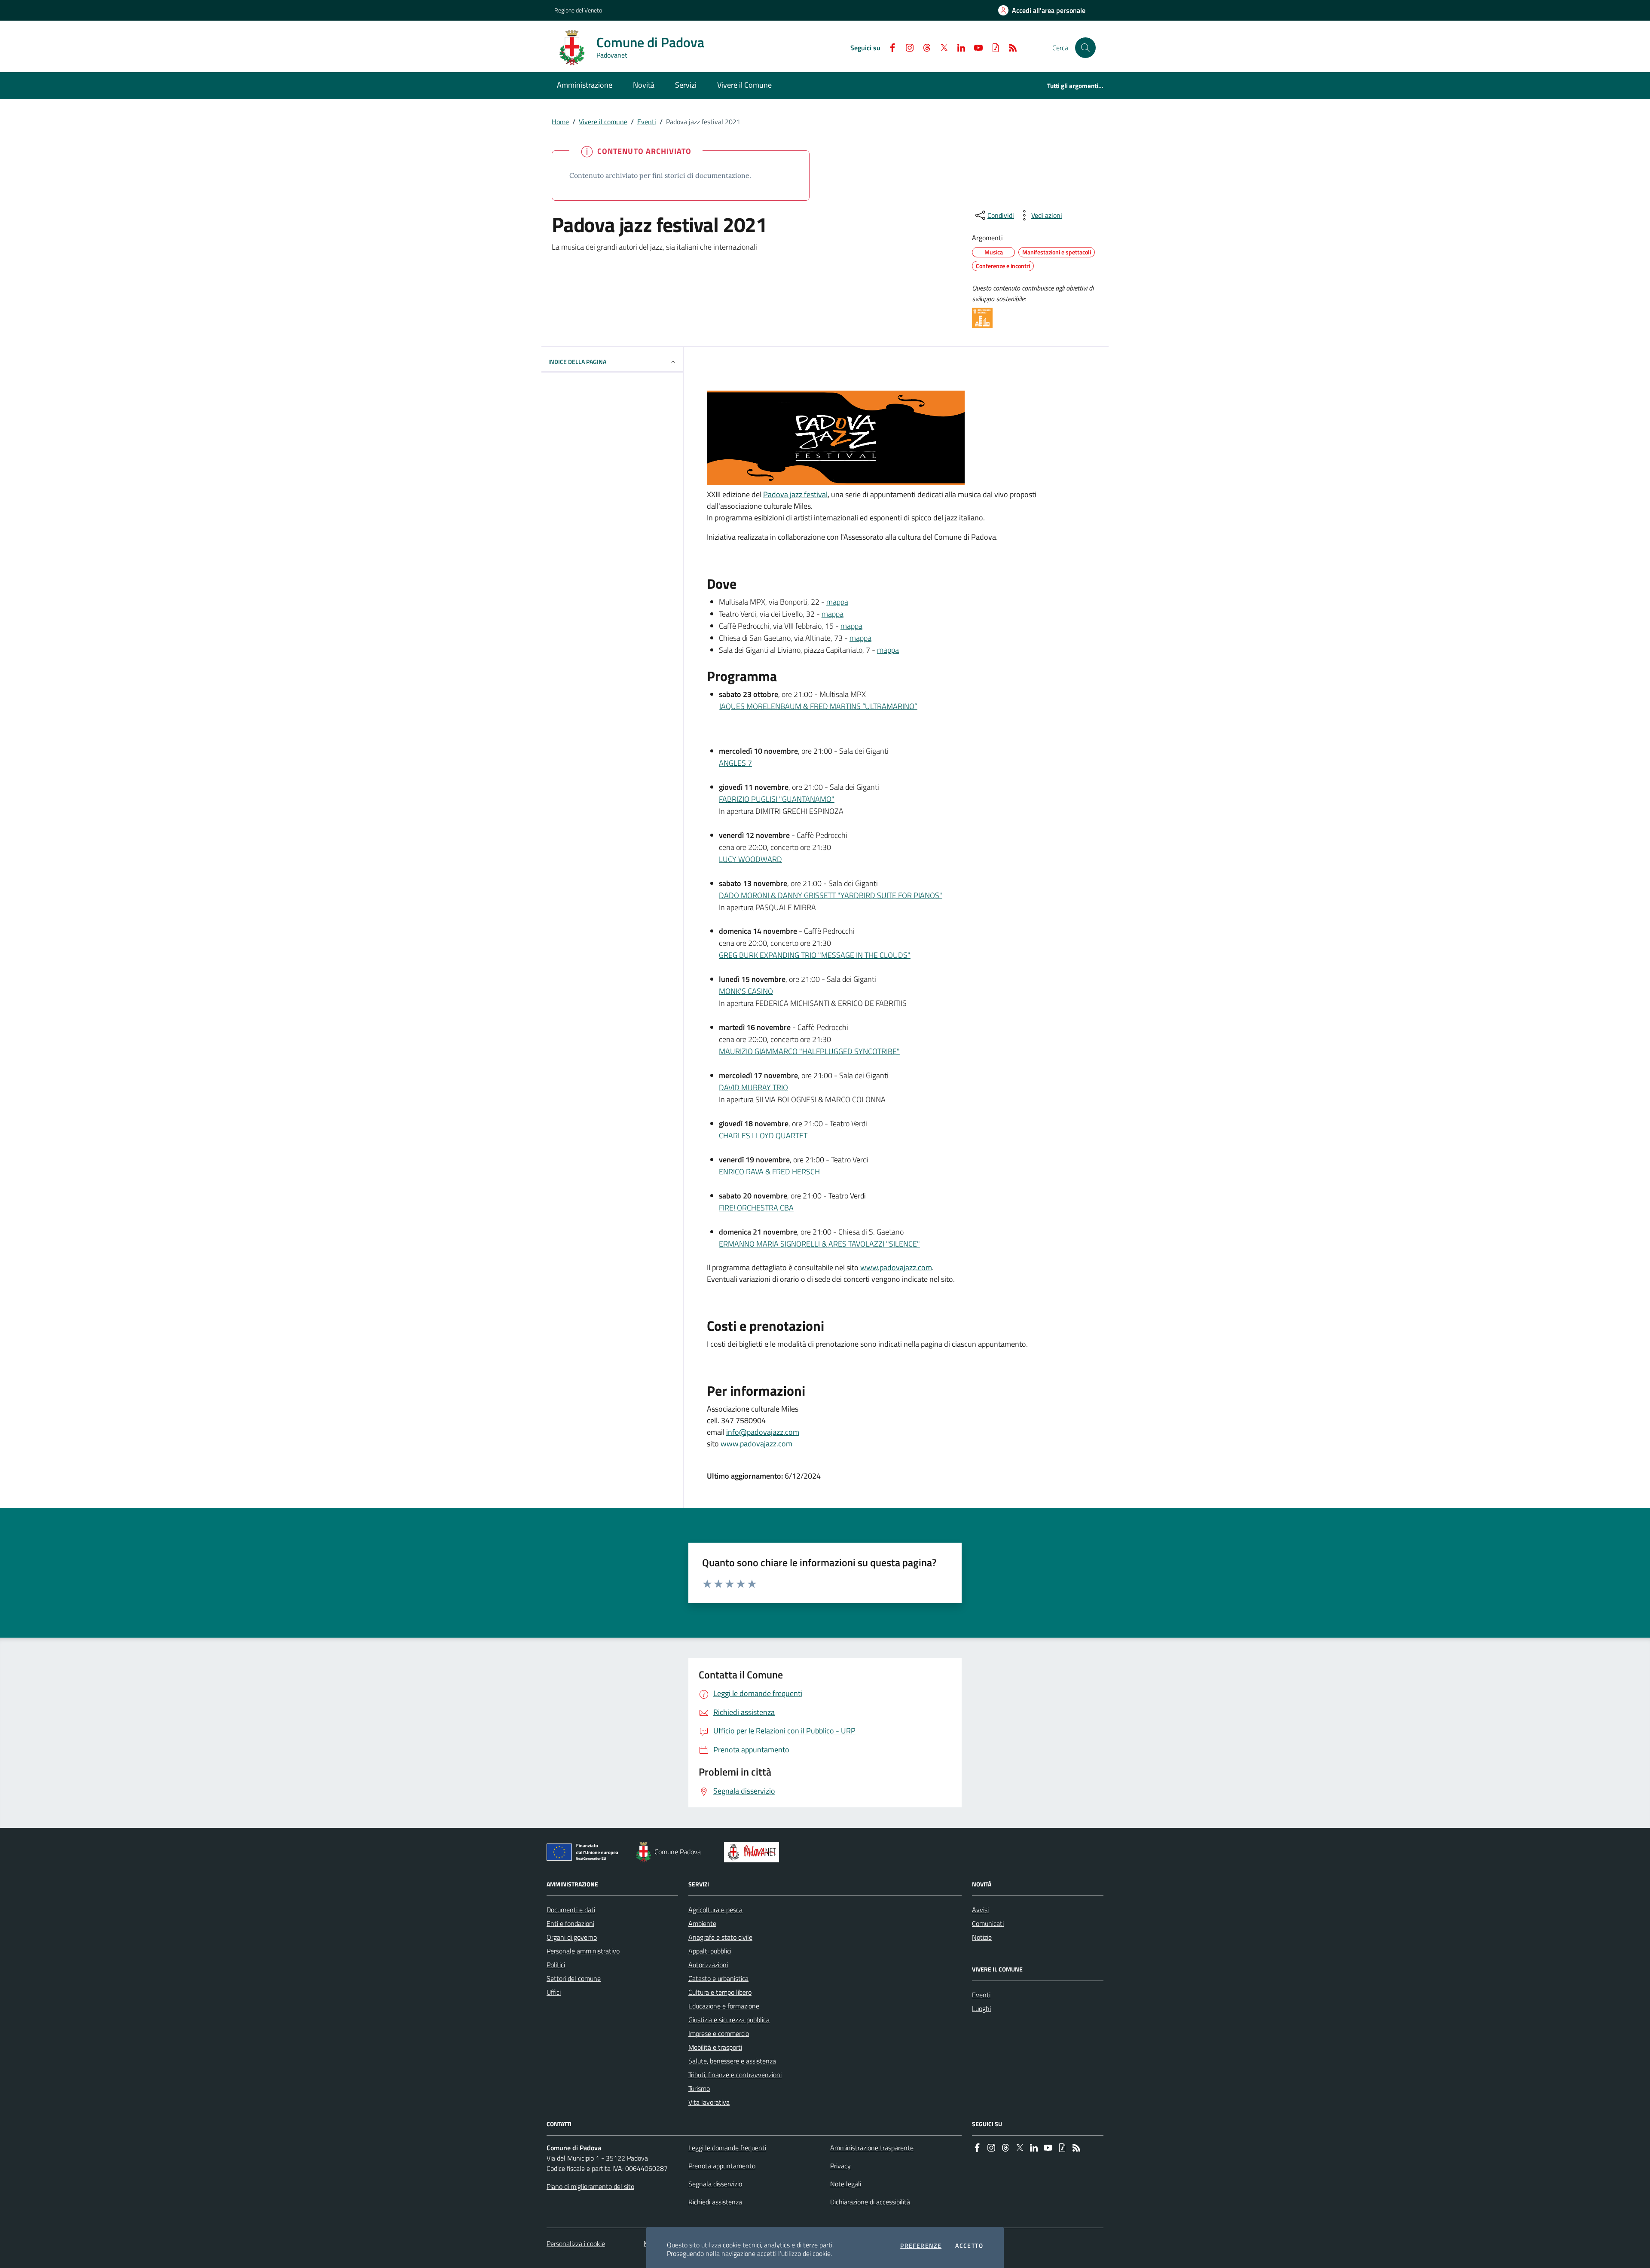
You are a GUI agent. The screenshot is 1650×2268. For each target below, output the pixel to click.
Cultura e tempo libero (720, 1992)
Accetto (969, 2246)
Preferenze (921, 2246)
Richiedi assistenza (715, 2202)
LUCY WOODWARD (750, 859)
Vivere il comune (603, 122)
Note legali (846, 2184)
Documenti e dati (571, 1910)
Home (560, 122)
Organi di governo (572, 1937)
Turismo (699, 2088)
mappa (837, 602)
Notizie (982, 1937)
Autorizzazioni (708, 1965)
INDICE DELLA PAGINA (577, 362)
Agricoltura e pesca (715, 1910)
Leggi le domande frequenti (727, 2148)
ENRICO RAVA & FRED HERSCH (769, 1172)
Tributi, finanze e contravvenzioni (735, 2075)
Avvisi (980, 1910)
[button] (1085, 48)
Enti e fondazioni (570, 1923)
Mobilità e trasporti (715, 2047)
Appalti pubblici (710, 1951)
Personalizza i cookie (576, 2244)
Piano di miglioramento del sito (590, 2186)
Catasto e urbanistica (718, 1978)
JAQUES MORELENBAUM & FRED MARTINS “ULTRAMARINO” (818, 706)
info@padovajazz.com (763, 1432)
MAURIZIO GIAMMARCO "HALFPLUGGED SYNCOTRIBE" (809, 1051)
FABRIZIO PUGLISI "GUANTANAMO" (777, 799)
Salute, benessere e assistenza (732, 2061)
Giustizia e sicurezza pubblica (729, 2020)
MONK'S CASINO (746, 991)
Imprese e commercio (719, 2033)
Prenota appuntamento (722, 2166)
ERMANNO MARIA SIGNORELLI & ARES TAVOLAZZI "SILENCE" (819, 1244)
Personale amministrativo (583, 1951)
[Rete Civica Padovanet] (753, 1852)
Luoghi (981, 2008)
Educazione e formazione (724, 2006)
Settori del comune (574, 1978)
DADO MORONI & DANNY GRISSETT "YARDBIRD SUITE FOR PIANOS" (831, 895)
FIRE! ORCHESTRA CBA (756, 1208)
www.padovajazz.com (896, 1267)
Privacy (840, 2166)
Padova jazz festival (795, 494)
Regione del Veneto (578, 10)
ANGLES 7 (735, 763)
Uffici (554, 1992)
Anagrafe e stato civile (720, 1937)
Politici (556, 1965)
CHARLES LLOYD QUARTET (763, 1136)
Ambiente (702, 1923)
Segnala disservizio (715, 2184)
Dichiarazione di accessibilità (870, 2202)
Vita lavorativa (709, 2102)
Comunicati (988, 1923)
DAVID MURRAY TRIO (753, 1087)
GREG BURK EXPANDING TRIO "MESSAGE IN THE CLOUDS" (815, 955)
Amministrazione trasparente (872, 2148)
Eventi (647, 122)
